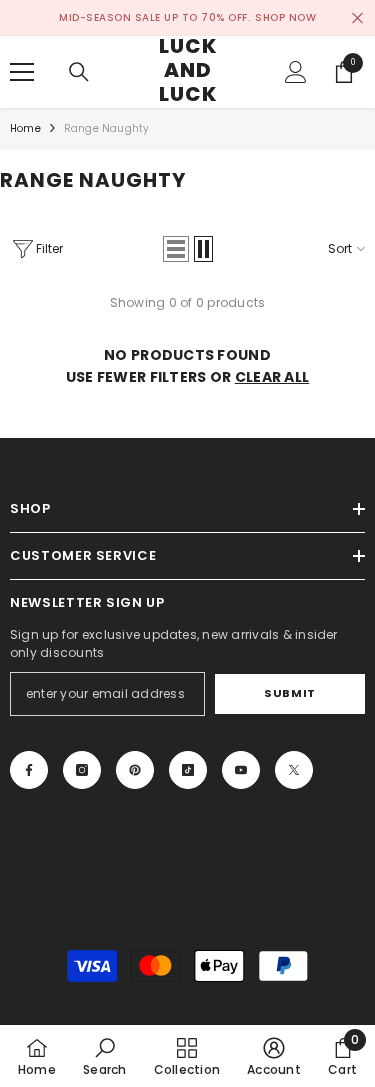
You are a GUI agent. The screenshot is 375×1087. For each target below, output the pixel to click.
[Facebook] (29, 770)
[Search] (79, 72)
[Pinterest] (135, 770)
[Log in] (296, 72)
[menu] (22, 72)
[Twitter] (294, 770)
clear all (272, 377)
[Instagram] (82, 770)
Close (357, 18)
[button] (176, 249)
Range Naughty (107, 128)
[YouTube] (241, 770)
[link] (104, 1056)
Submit (289, 693)
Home (25, 128)
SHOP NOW (285, 17)
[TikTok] (188, 770)
